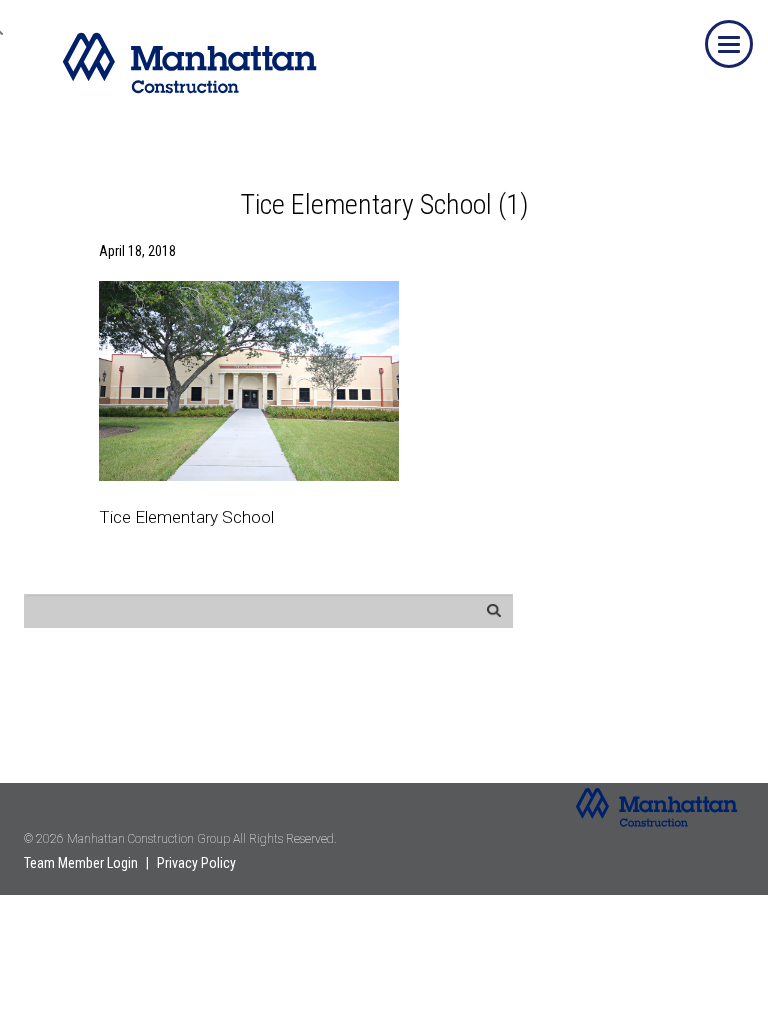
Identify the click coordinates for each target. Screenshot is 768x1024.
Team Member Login (81, 863)
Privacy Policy (196, 863)
